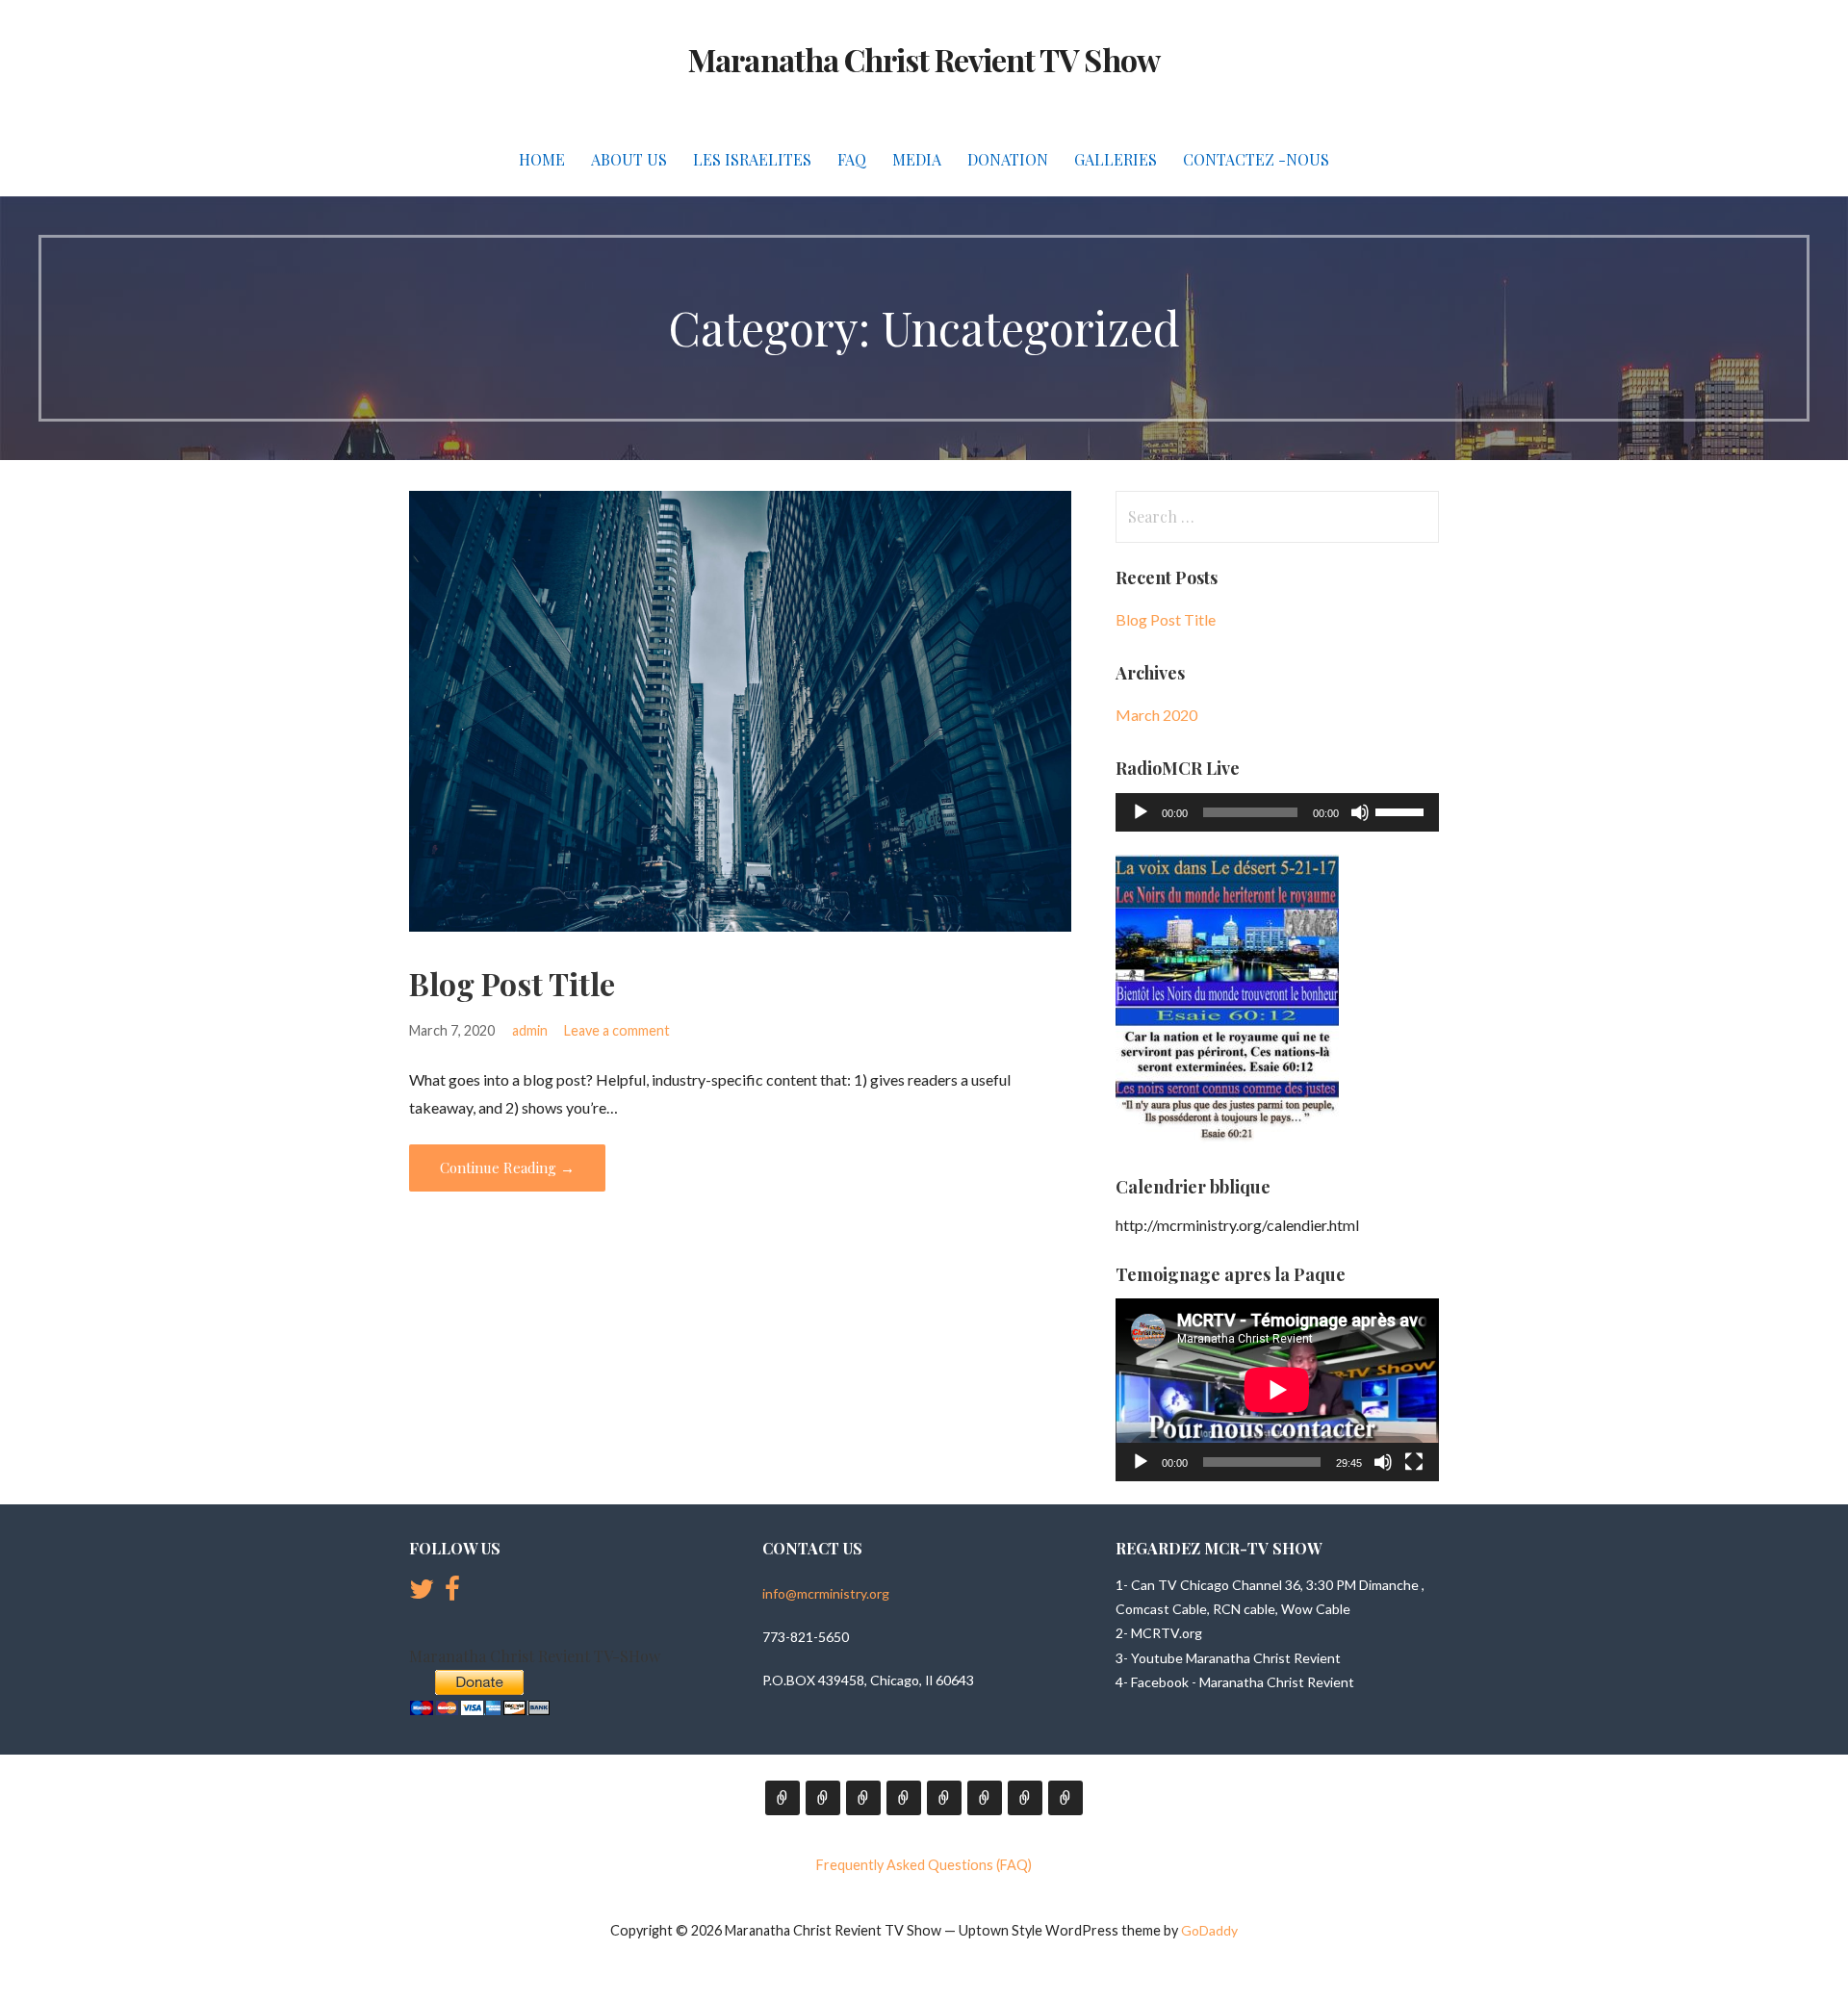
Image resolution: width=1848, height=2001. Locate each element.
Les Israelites (752, 159)
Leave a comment (617, 1030)
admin (530, 1030)
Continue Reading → (507, 1167)
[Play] (1141, 812)
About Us (629, 159)
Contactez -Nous (1256, 159)
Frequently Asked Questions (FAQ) (924, 1865)
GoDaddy (1209, 1930)
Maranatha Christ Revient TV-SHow (535, 1656)
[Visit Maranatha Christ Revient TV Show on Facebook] (452, 1593)
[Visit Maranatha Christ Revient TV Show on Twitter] (422, 1593)
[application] (1277, 812)
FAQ (852, 159)
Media (917, 159)
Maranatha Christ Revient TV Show (924, 59)
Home (542, 159)
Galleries (1116, 159)
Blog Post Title (512, 983)
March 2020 (1156, 715)
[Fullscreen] (1414, 1462)
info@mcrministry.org (826, 1593)
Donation (1008, 159)
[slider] (1402, 810)
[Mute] (1360, 812)
